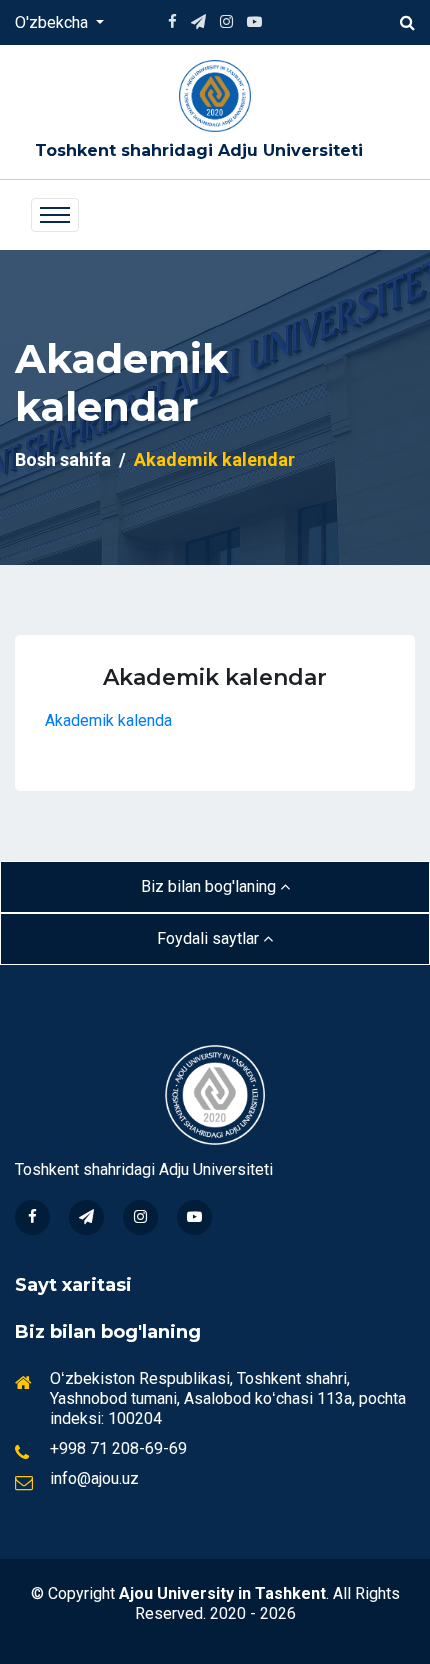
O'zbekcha (53, 22)
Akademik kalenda (108, 720)
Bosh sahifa (63, 459)
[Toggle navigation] (55, 215)
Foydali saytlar (210, 938)
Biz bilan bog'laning (210, 886)
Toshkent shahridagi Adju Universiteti (199, 150)
